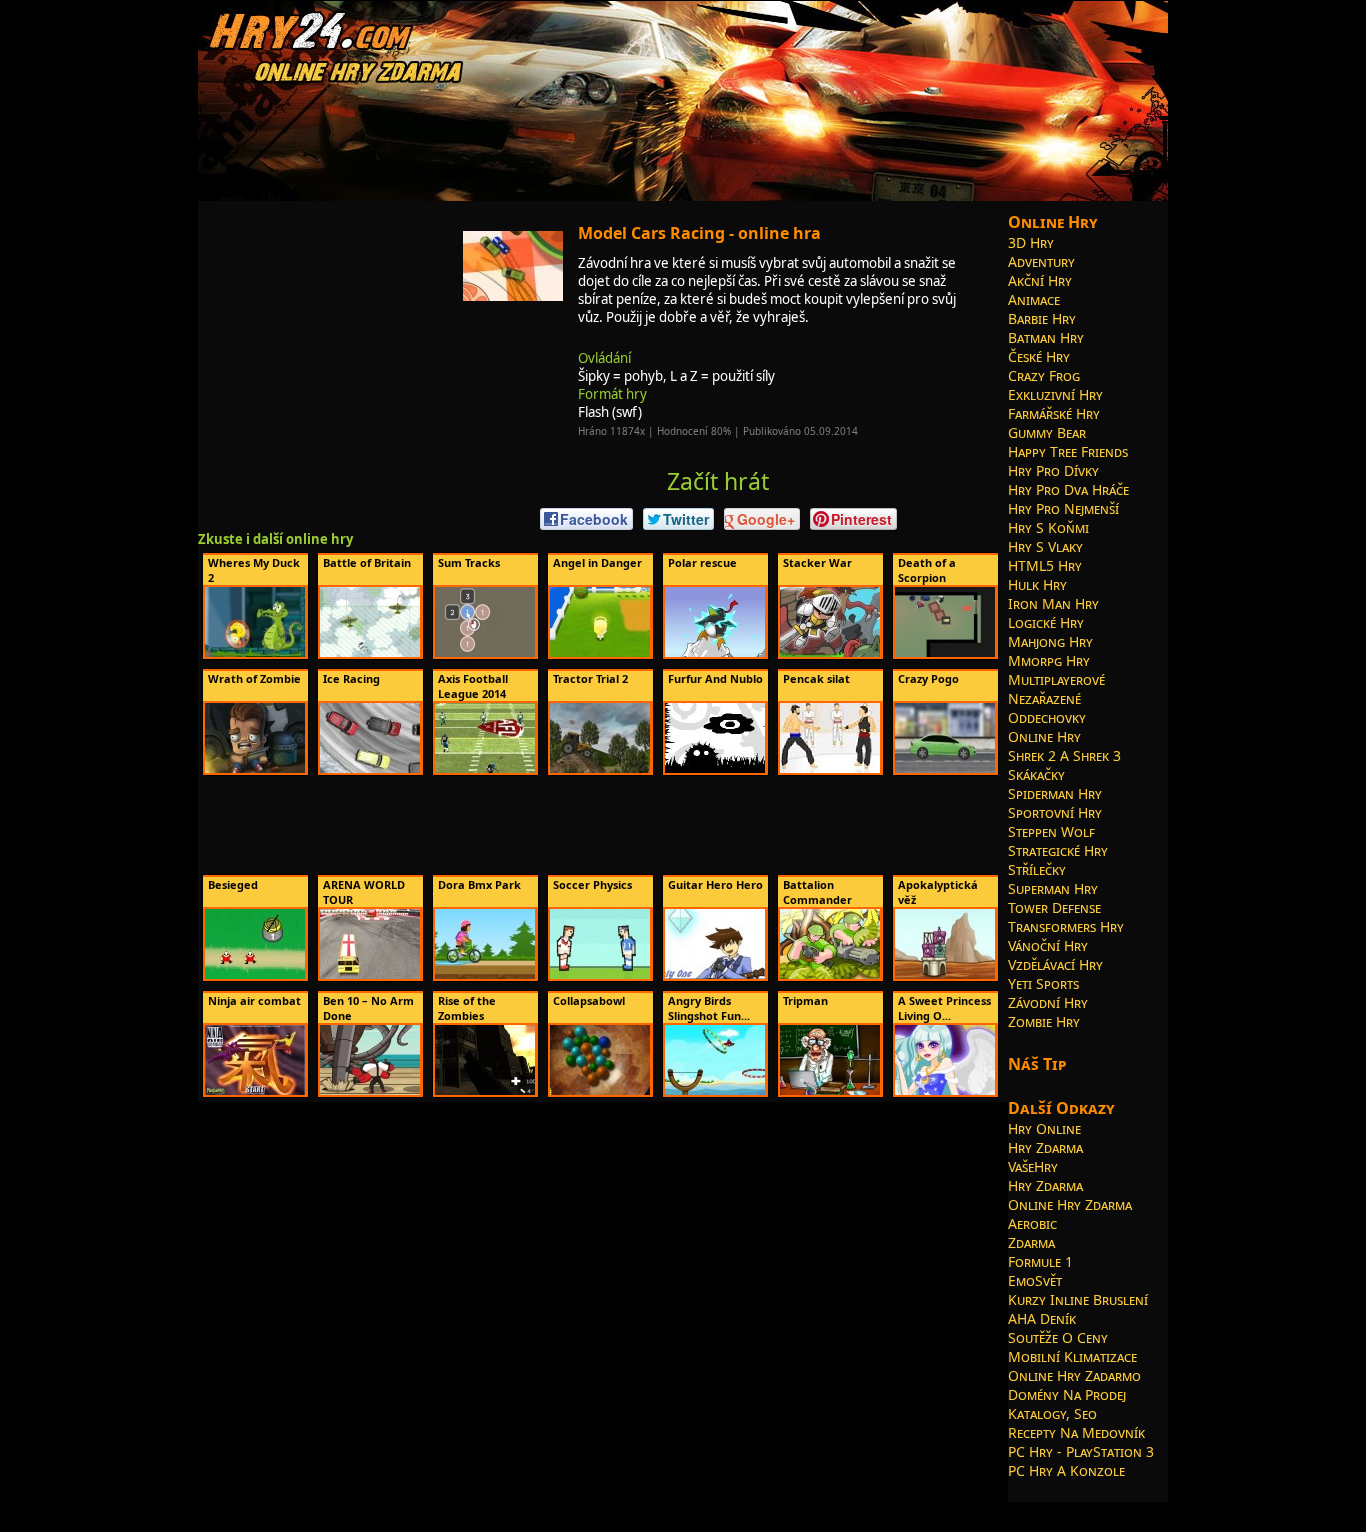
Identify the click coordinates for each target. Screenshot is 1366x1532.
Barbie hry (1042, 318)
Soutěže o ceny (1058, 1337)
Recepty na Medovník (1076, 1432)
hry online (514, 1509)
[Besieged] (255, 975)
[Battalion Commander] (830, 975)
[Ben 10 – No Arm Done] (370, 1091)
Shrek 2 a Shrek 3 (1064, 755)
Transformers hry (1066, 926)
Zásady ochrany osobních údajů (805, 1509)
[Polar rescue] (715, 653)
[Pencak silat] (830, 769)
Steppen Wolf (1051, 831)
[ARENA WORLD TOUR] (370, 975)
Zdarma (1031, 1242)
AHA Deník (1042, 1318)
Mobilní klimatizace (1072, 1356)
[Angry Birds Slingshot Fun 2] (715, 1091)
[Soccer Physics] (600, 975)
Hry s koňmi (1048, 527)
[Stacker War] (830, 653)
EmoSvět (1035, 1280)
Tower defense (1054, 907)
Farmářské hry (1054, 413)
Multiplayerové (1056, 679)
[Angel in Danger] (600, 653)
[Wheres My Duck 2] (255, 653)
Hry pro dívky (1053, 470)
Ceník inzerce (925, 1509)
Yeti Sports (1043, 983)
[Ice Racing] (370, 769)
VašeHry (1033, 1166)
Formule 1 (1040, 1261)
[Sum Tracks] (485, 653)
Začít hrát (718, 481)
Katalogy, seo (1052, 1413)
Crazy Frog (1044, 375)
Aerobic (1032, 1223)
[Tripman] (830, 1091)
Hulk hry (1037, 584)
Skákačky (1036, 774)
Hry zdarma (1045, 1147)
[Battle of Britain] (370, 653)
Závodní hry (1048, 1002)
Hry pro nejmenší (1063, 508)
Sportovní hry (1055, 812)
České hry (1039, 356)
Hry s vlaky (1045, 546)
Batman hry (1046, 337)
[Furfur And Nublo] (715, 769)
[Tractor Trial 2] (600, 769)
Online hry (1044, 736)
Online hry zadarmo (1074, 1375)
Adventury (1041, 261)
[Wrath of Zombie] (255, 769)
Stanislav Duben (679, 1509)
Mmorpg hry (1049, 660)
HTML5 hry (1045, 565)
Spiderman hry (1055, 793)
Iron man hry (1053, 603)
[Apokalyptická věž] (945, 975)
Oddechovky (1047, 717)
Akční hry (1040, 280)
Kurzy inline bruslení (1078, 1299)
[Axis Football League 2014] (485, 769)
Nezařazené (1044, 698)
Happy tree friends (1068, 451)
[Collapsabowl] (600, 1091)
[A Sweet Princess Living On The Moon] (945, 1091)
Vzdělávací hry (1055, 964)
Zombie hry (1044, 1021)
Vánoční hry (1048, 945)
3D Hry (1031, 242)
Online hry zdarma (1070, 1204)
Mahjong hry (1050, 641)
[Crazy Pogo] (945, 769)
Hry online (1044, 1128)
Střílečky (1037, 869)
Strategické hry (1058, 850)
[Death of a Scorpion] (945, 653)
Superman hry (1053, 888)
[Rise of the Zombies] (485, 1091)
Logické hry (1046, 622)
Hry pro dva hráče (1068, 489)
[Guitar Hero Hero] (715, 975)
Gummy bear (1047, 432)
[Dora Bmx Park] (485, 975)
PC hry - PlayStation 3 (1081, 1451)
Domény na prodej (1067, 1394)
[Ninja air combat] (255, 1091)
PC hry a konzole (1066, 1470)
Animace (1034, 299)
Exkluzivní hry (1055, 394)
